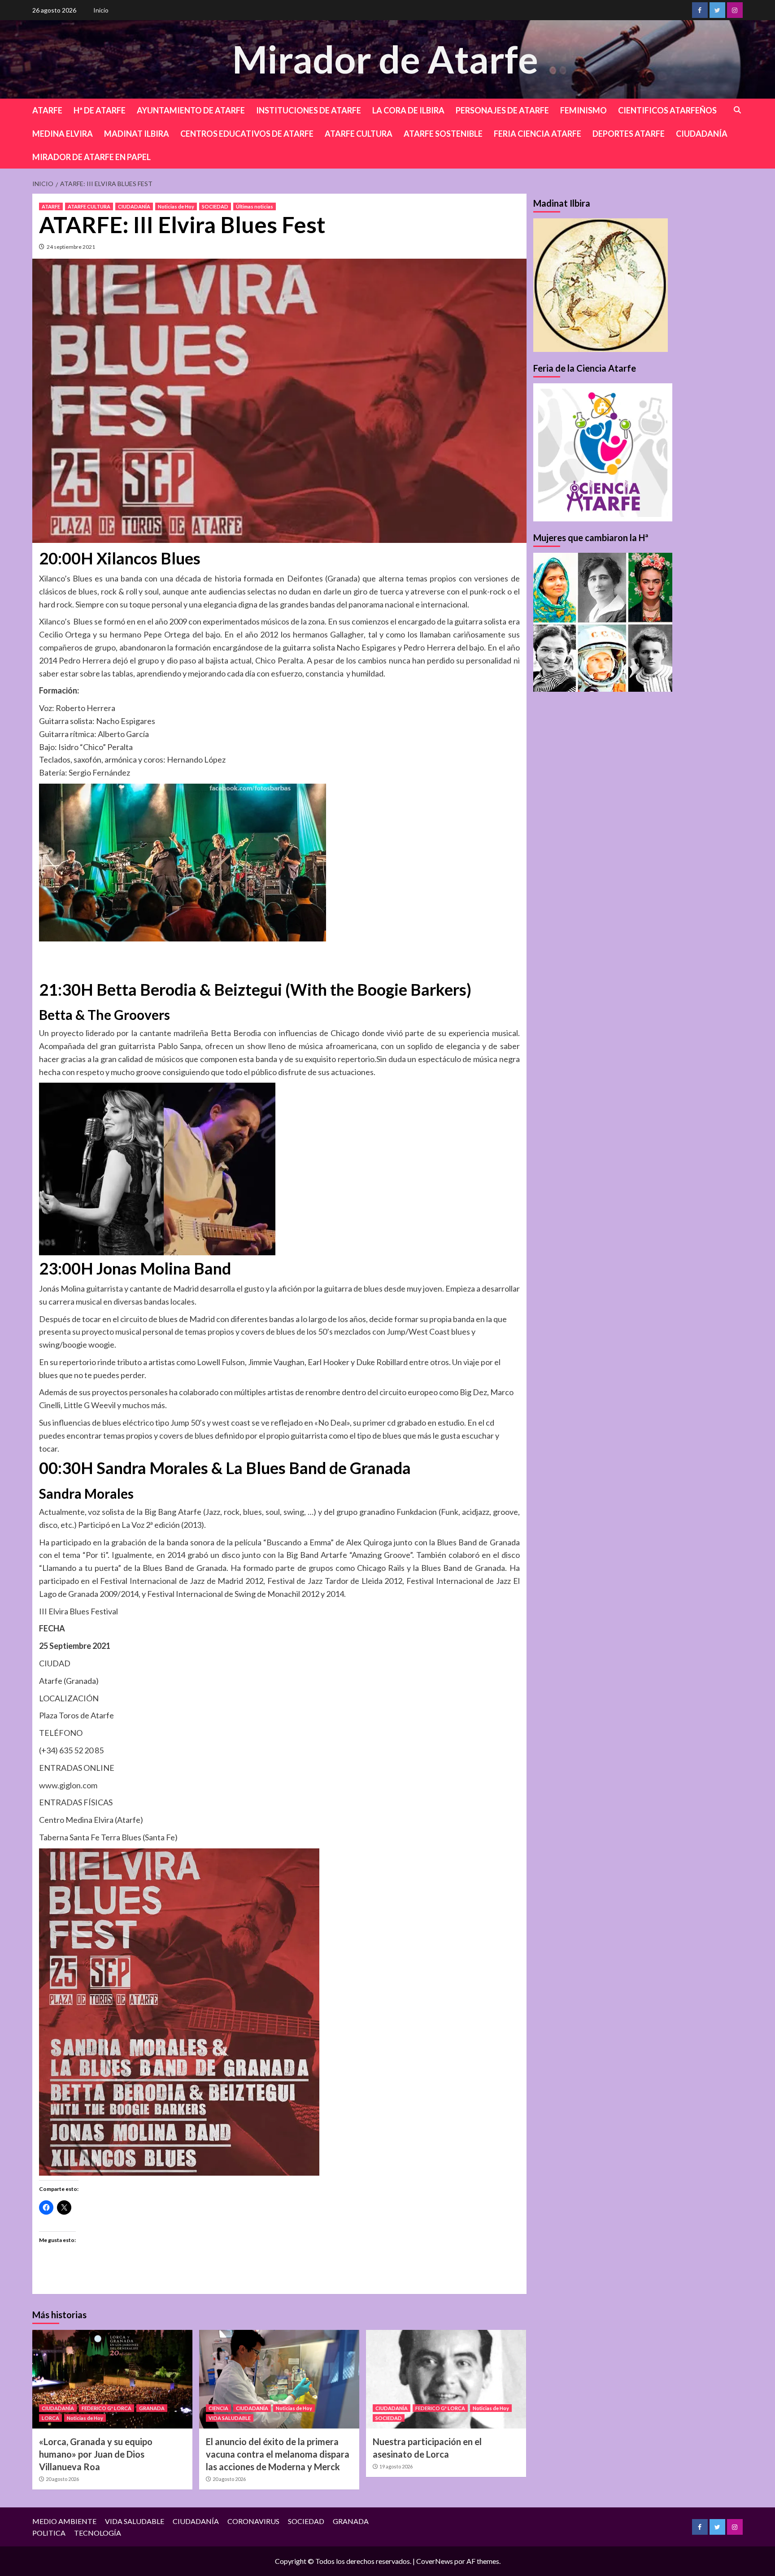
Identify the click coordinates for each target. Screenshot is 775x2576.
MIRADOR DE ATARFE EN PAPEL (91, 157)
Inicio (101, 10)
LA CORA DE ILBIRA (408, 110)
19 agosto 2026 (396, 2466)
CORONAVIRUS (253, 2521)
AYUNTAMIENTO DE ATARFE (191, 110)
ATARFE (47, 110)
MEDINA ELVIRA (63, 134)
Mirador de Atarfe (385, 59)
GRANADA (152, 2408)
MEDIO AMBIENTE (64, 2521)
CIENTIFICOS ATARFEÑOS (667, 110)
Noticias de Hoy (176, 206)
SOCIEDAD (215, 206)
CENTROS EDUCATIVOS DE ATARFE (247, 134)
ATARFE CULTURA (359, 134)
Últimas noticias (255, 206)
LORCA (50, 2418)
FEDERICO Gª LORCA (107, 2408)
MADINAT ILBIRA (137, 134)
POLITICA (49, 2533)
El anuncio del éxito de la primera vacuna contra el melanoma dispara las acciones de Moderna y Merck (278, 2454)
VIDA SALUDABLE (230, 2418)
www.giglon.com (68, 1785)
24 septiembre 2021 (71, 247)
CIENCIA (218, 2408)
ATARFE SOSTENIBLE (443, 134)
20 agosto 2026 (62, 2479)
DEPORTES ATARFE (629, 134)
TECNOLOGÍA (98, 2533)
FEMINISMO (583, 110)
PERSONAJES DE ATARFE (502, 110)
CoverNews (435, 2561)
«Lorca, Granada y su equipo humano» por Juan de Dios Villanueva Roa (96, 2454)
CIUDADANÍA (702, 134)
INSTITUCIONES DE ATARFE (309, 110)
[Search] (738, 110)
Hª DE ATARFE (100, 110)
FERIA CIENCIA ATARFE (538, 134)
